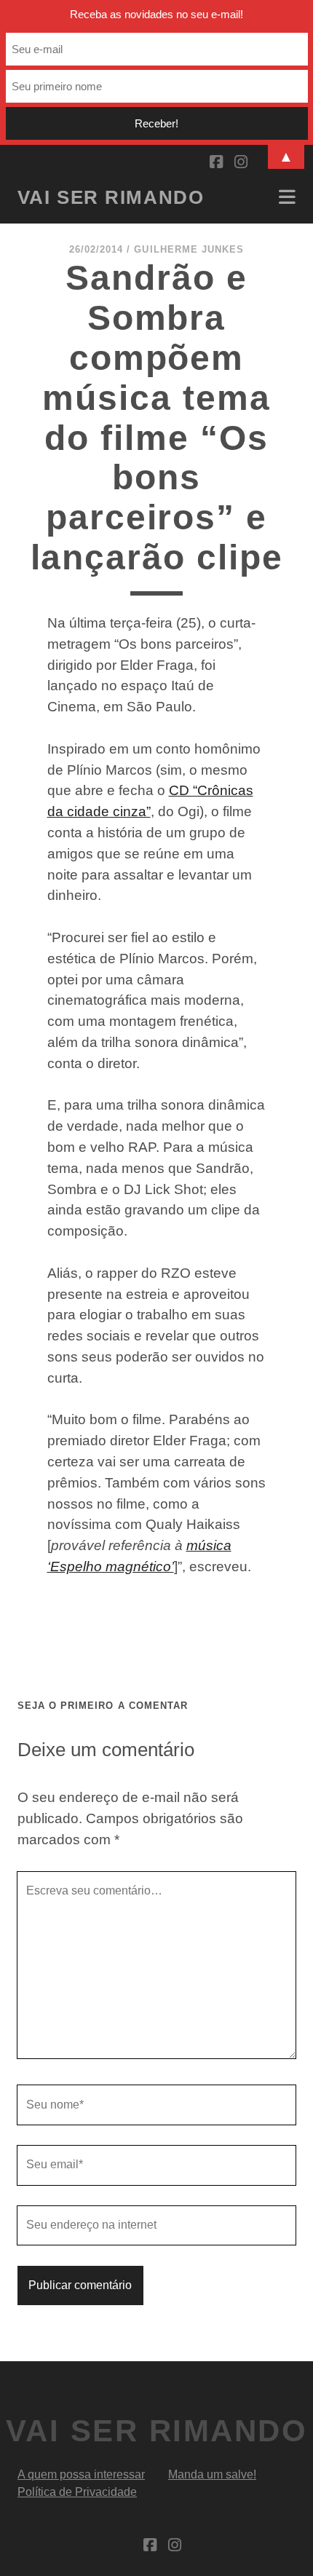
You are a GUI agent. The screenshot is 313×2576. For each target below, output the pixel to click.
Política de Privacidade (77, 2492)
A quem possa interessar (81, 2474)
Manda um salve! (212, 2474)
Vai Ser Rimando (111, 197)
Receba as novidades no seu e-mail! (156, 14)
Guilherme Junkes (189, 249)
